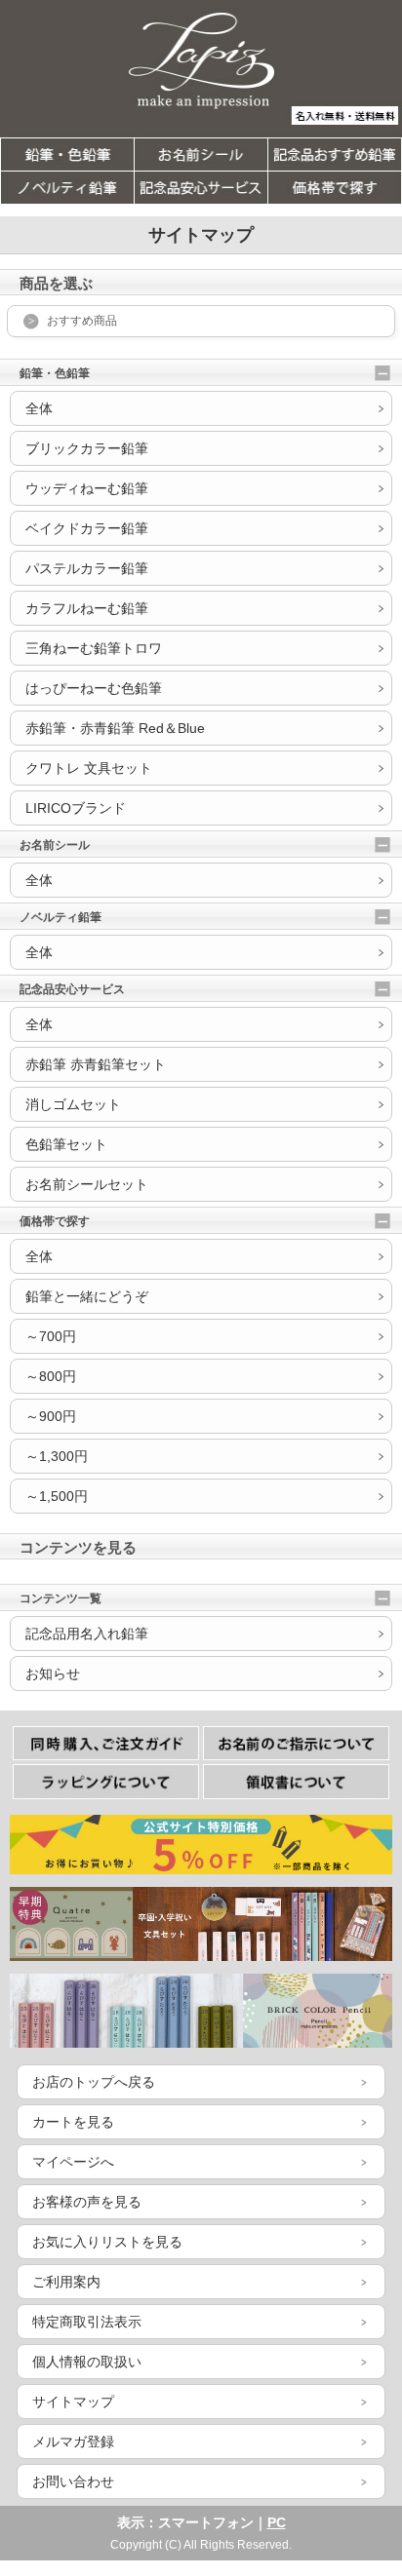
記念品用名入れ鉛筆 (87, 1634)
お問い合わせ (73, 2481)
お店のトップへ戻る (94, 2082)
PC (277, 2522)
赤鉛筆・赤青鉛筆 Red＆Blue (115, 728)
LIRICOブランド (76, 808)
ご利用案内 (66, 2282)
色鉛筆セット (66, 1144)
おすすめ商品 (82, 321)
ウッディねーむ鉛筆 (87, 488)
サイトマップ (73, 2402)
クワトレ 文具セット (89, 768)
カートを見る (73, 2122)
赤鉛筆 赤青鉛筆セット (96, 1064)
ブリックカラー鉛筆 (87, 448)
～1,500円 (57, 1496)
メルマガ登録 (73, 2441)
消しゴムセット (73, 1104)
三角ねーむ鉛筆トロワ (94, 648)
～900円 (51, 1416)
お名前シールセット (87, 1184)
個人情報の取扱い (87, 2362)
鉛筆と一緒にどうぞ (87, 1296)
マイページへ (73, 2162)
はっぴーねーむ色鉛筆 (94, 688)
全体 (39, 408)
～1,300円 (57, 1456)
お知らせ (53, 1673)
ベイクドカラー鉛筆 (87, 528)
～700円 (51, 1336)
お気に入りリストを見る (107, 2242)
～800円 (51, 1376)
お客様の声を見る (87, 2202)
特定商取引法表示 (87, 2322)
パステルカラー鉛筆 (87, 568)
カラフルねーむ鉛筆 (87, 608)
